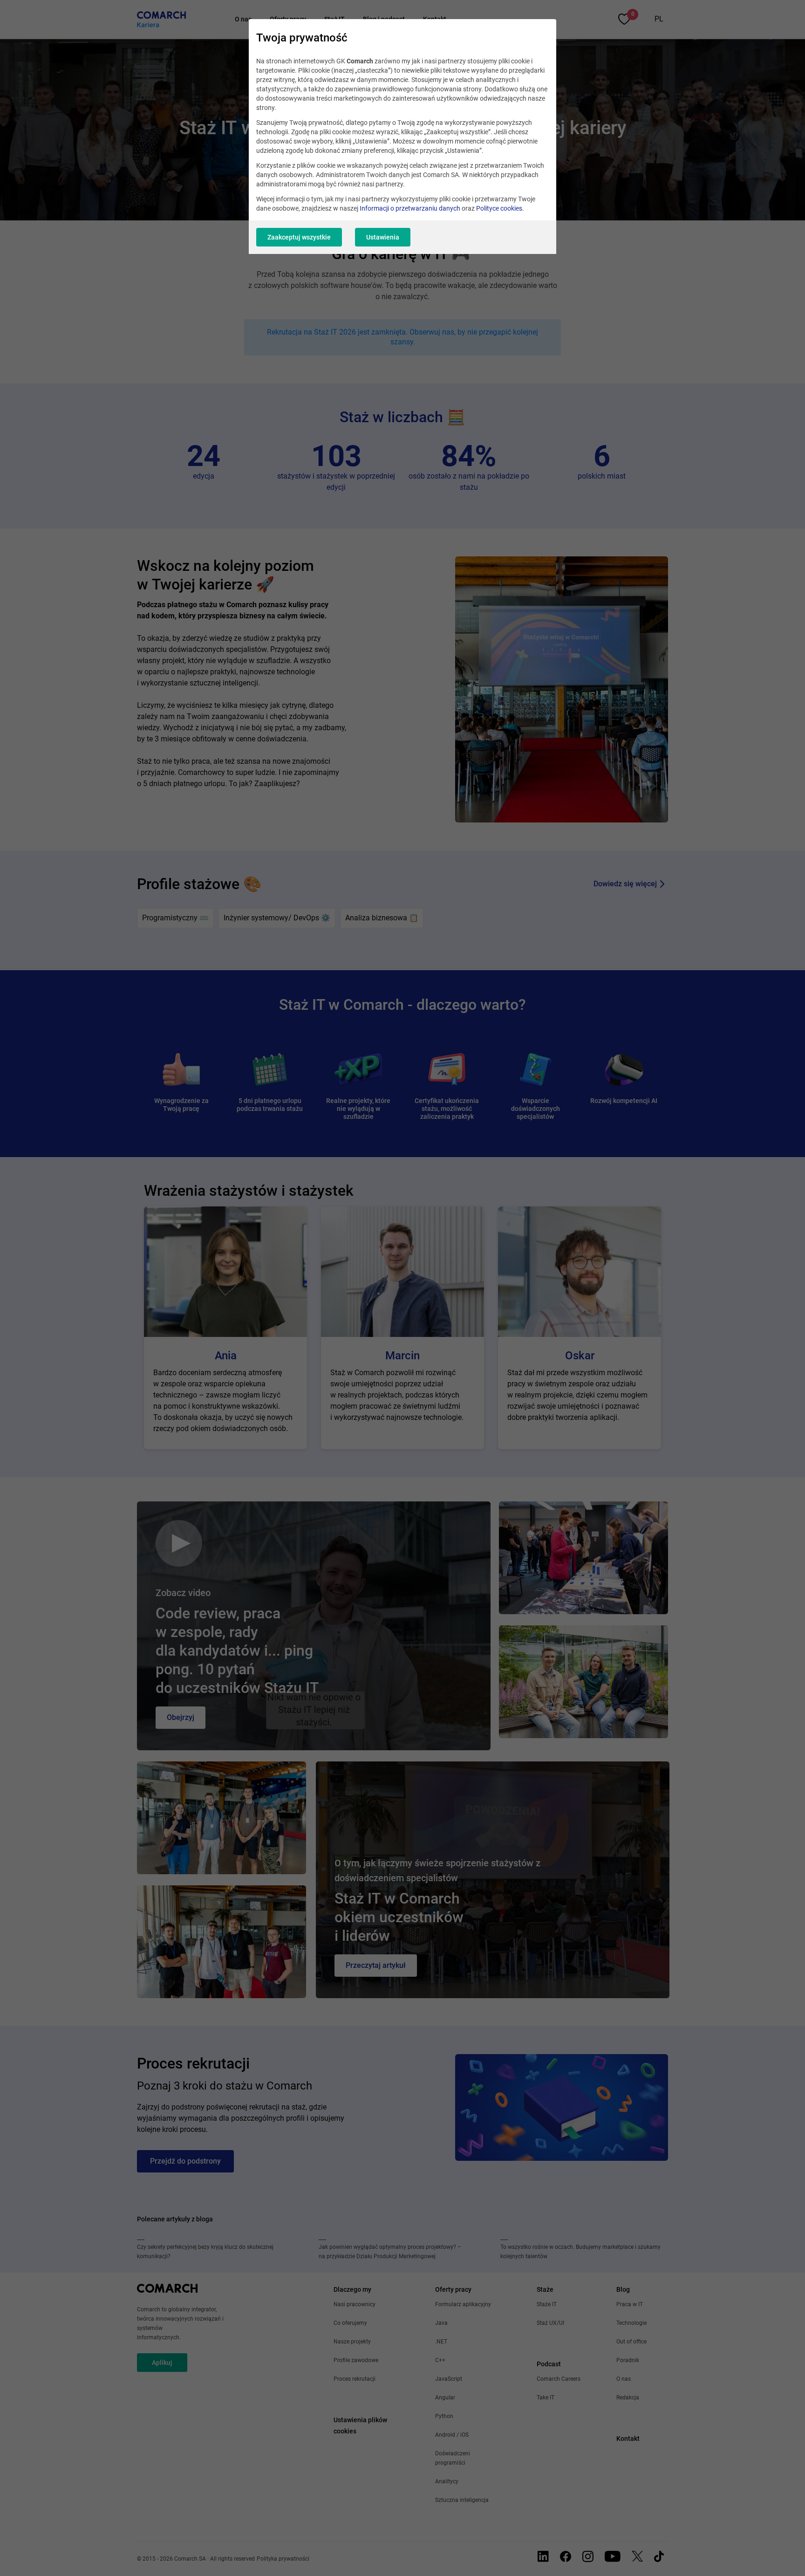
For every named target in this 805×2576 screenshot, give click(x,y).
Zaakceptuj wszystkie (299, 237)
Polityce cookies (499, 208)
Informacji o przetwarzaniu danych (410, 208)
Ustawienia (383, 237)
